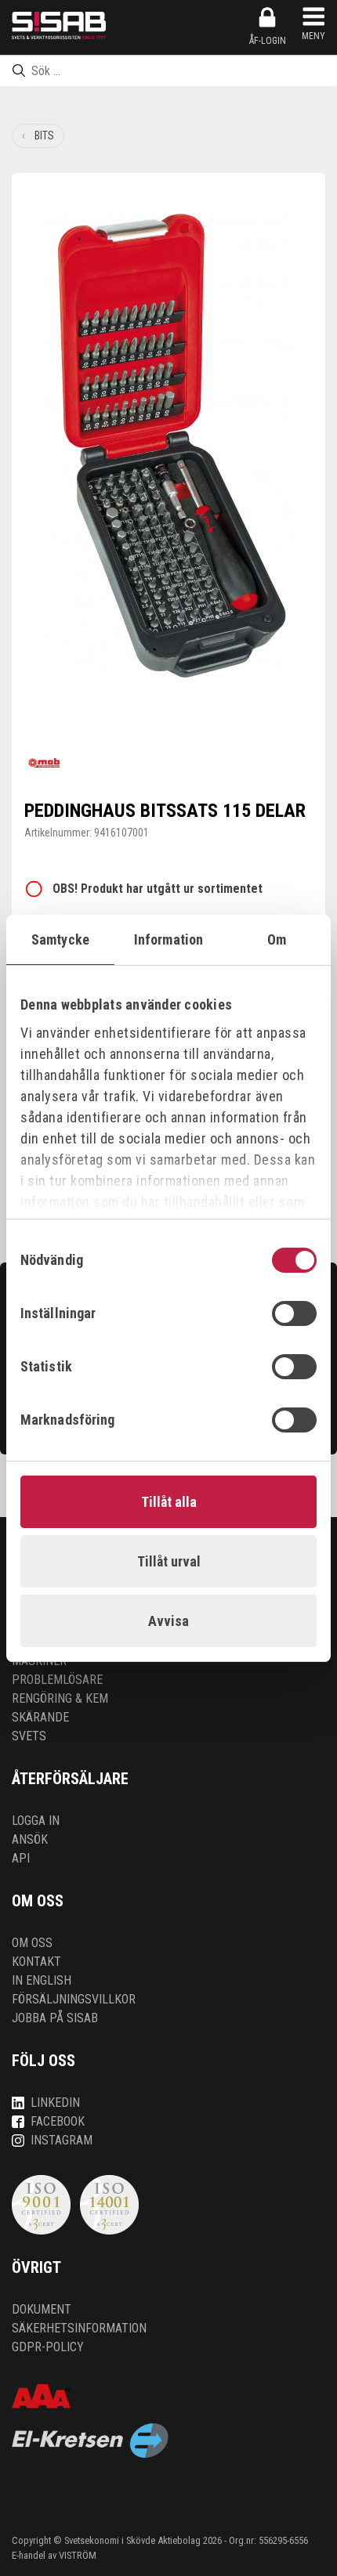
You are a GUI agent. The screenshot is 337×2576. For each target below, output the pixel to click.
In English (42, 1980)
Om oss (32, 1943)
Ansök (30, 1839)
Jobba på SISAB (55, 2018)
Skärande (40, 1717)
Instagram (62, 2140)
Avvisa (168, 1621)
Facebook (58, 2121)
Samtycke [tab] (60, 939)
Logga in (36, 1821)
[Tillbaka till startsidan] (59, 25)
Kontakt (36, 1962)
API (21, 1858)
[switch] (294, 1313)
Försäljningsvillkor (74, 1999)
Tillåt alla (169, 1502)
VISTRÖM (78, 2555)
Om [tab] (277, 939)
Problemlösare (57, 1680)
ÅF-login (268, 41)
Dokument (42, 2309)
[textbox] (168, 70)
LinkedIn (55, 2103)
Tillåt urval (169, 1561)
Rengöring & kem (60, 1698)
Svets (29, 1736)
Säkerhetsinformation (79, 2328)
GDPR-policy (48, 2347)
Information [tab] (168, 939)
